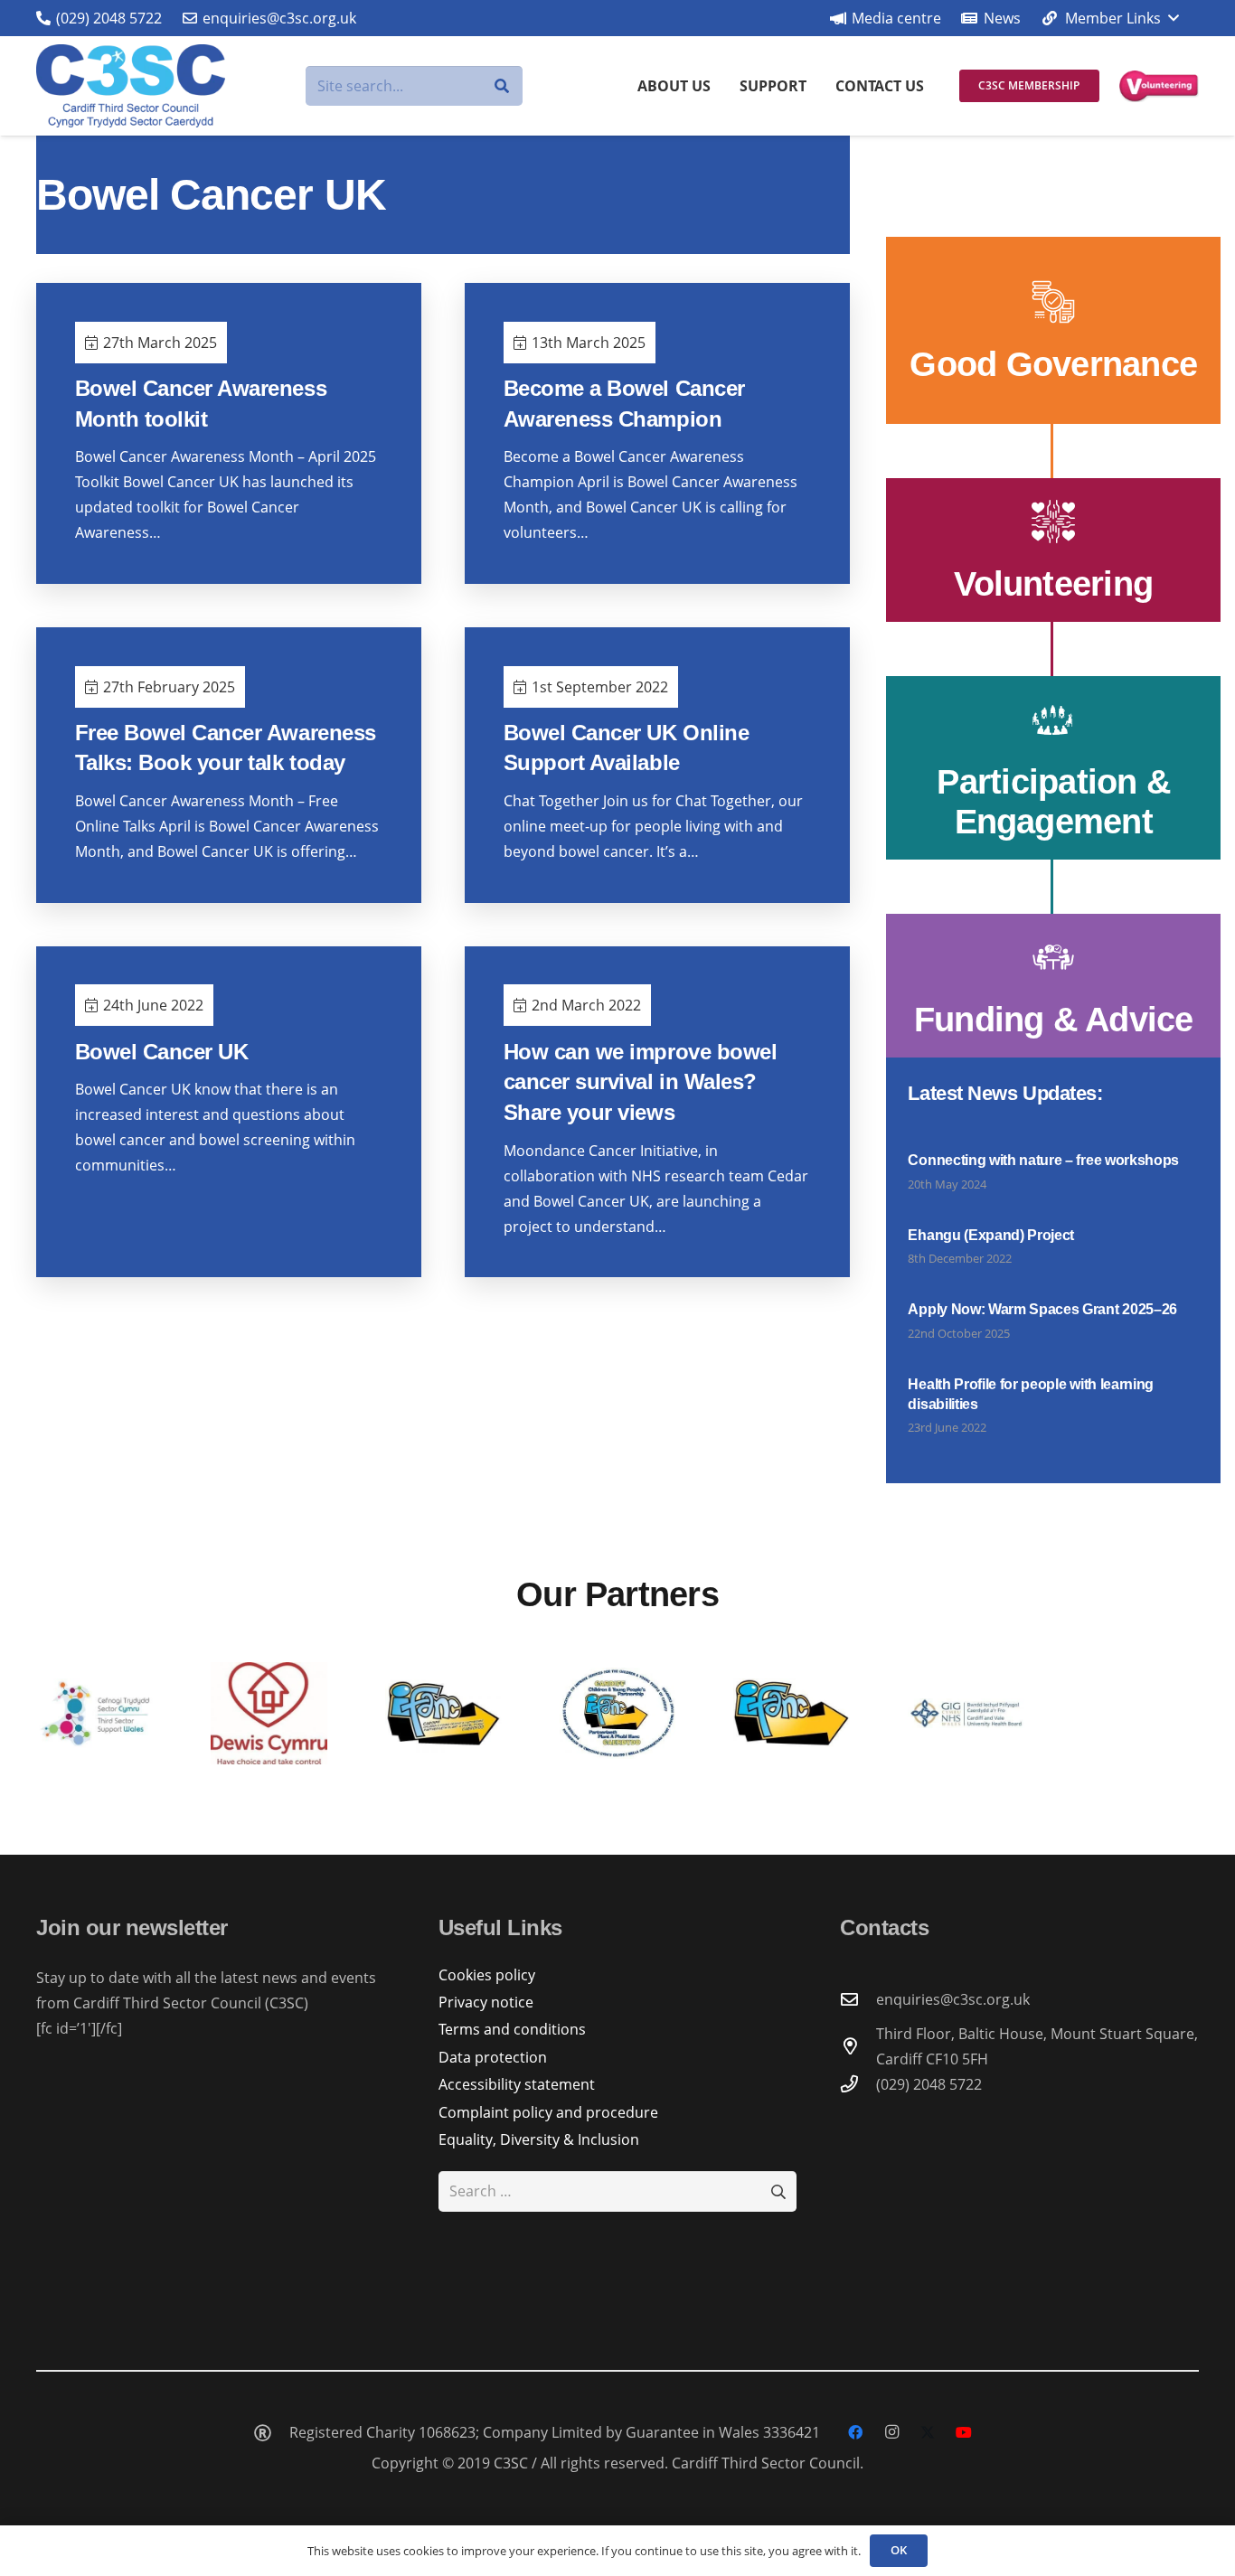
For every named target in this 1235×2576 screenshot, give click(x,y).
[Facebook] (855, 2432)
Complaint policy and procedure (548, 2112)
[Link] (1053, 330)
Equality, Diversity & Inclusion (539, 2139)
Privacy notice (486, 2002)
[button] (1109, 18)
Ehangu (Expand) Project (991, 1235)
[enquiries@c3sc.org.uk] (858, 1999)
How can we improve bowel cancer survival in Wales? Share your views (640, 1082)
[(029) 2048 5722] (858, 2084)
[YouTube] (964, 2432)
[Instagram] (891, 2432)
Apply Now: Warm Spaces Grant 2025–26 (1042, 1309)
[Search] (502, 86)
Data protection (493, 2057)
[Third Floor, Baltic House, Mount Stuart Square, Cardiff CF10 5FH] (858, 2046)
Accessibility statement (517, 2084)
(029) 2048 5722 (929, 2084)
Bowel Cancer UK (162, 1052)
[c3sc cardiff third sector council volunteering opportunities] (1159, 86)
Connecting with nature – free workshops (1043, 1160)
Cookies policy (487, 1975)
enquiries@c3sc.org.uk (953, 1999)
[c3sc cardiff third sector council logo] (131, 86)
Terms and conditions (512, 2029)
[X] (928, 2432)
